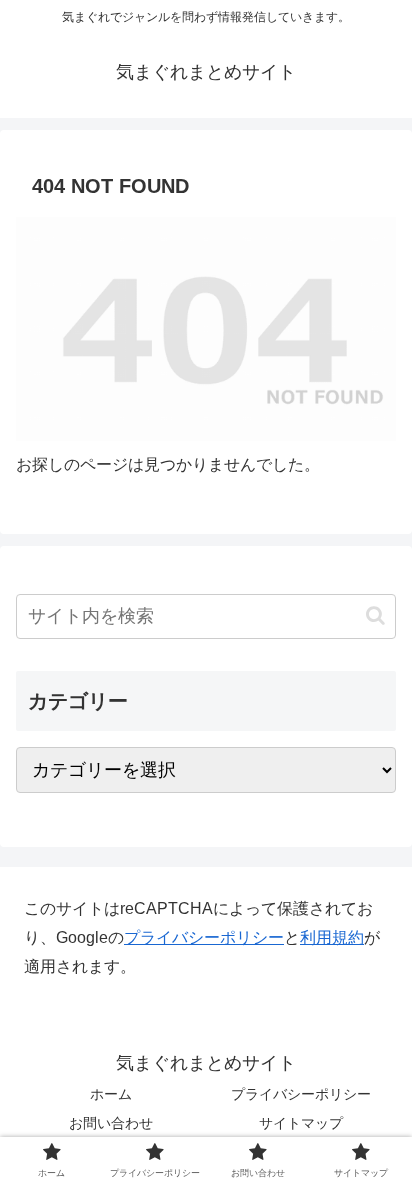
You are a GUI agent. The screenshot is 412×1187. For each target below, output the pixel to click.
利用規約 (332, 937)
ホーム (111, 1094)
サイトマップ (301, 1123)
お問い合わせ (111, 1123)
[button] (375, 615)
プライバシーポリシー (204, 937)
